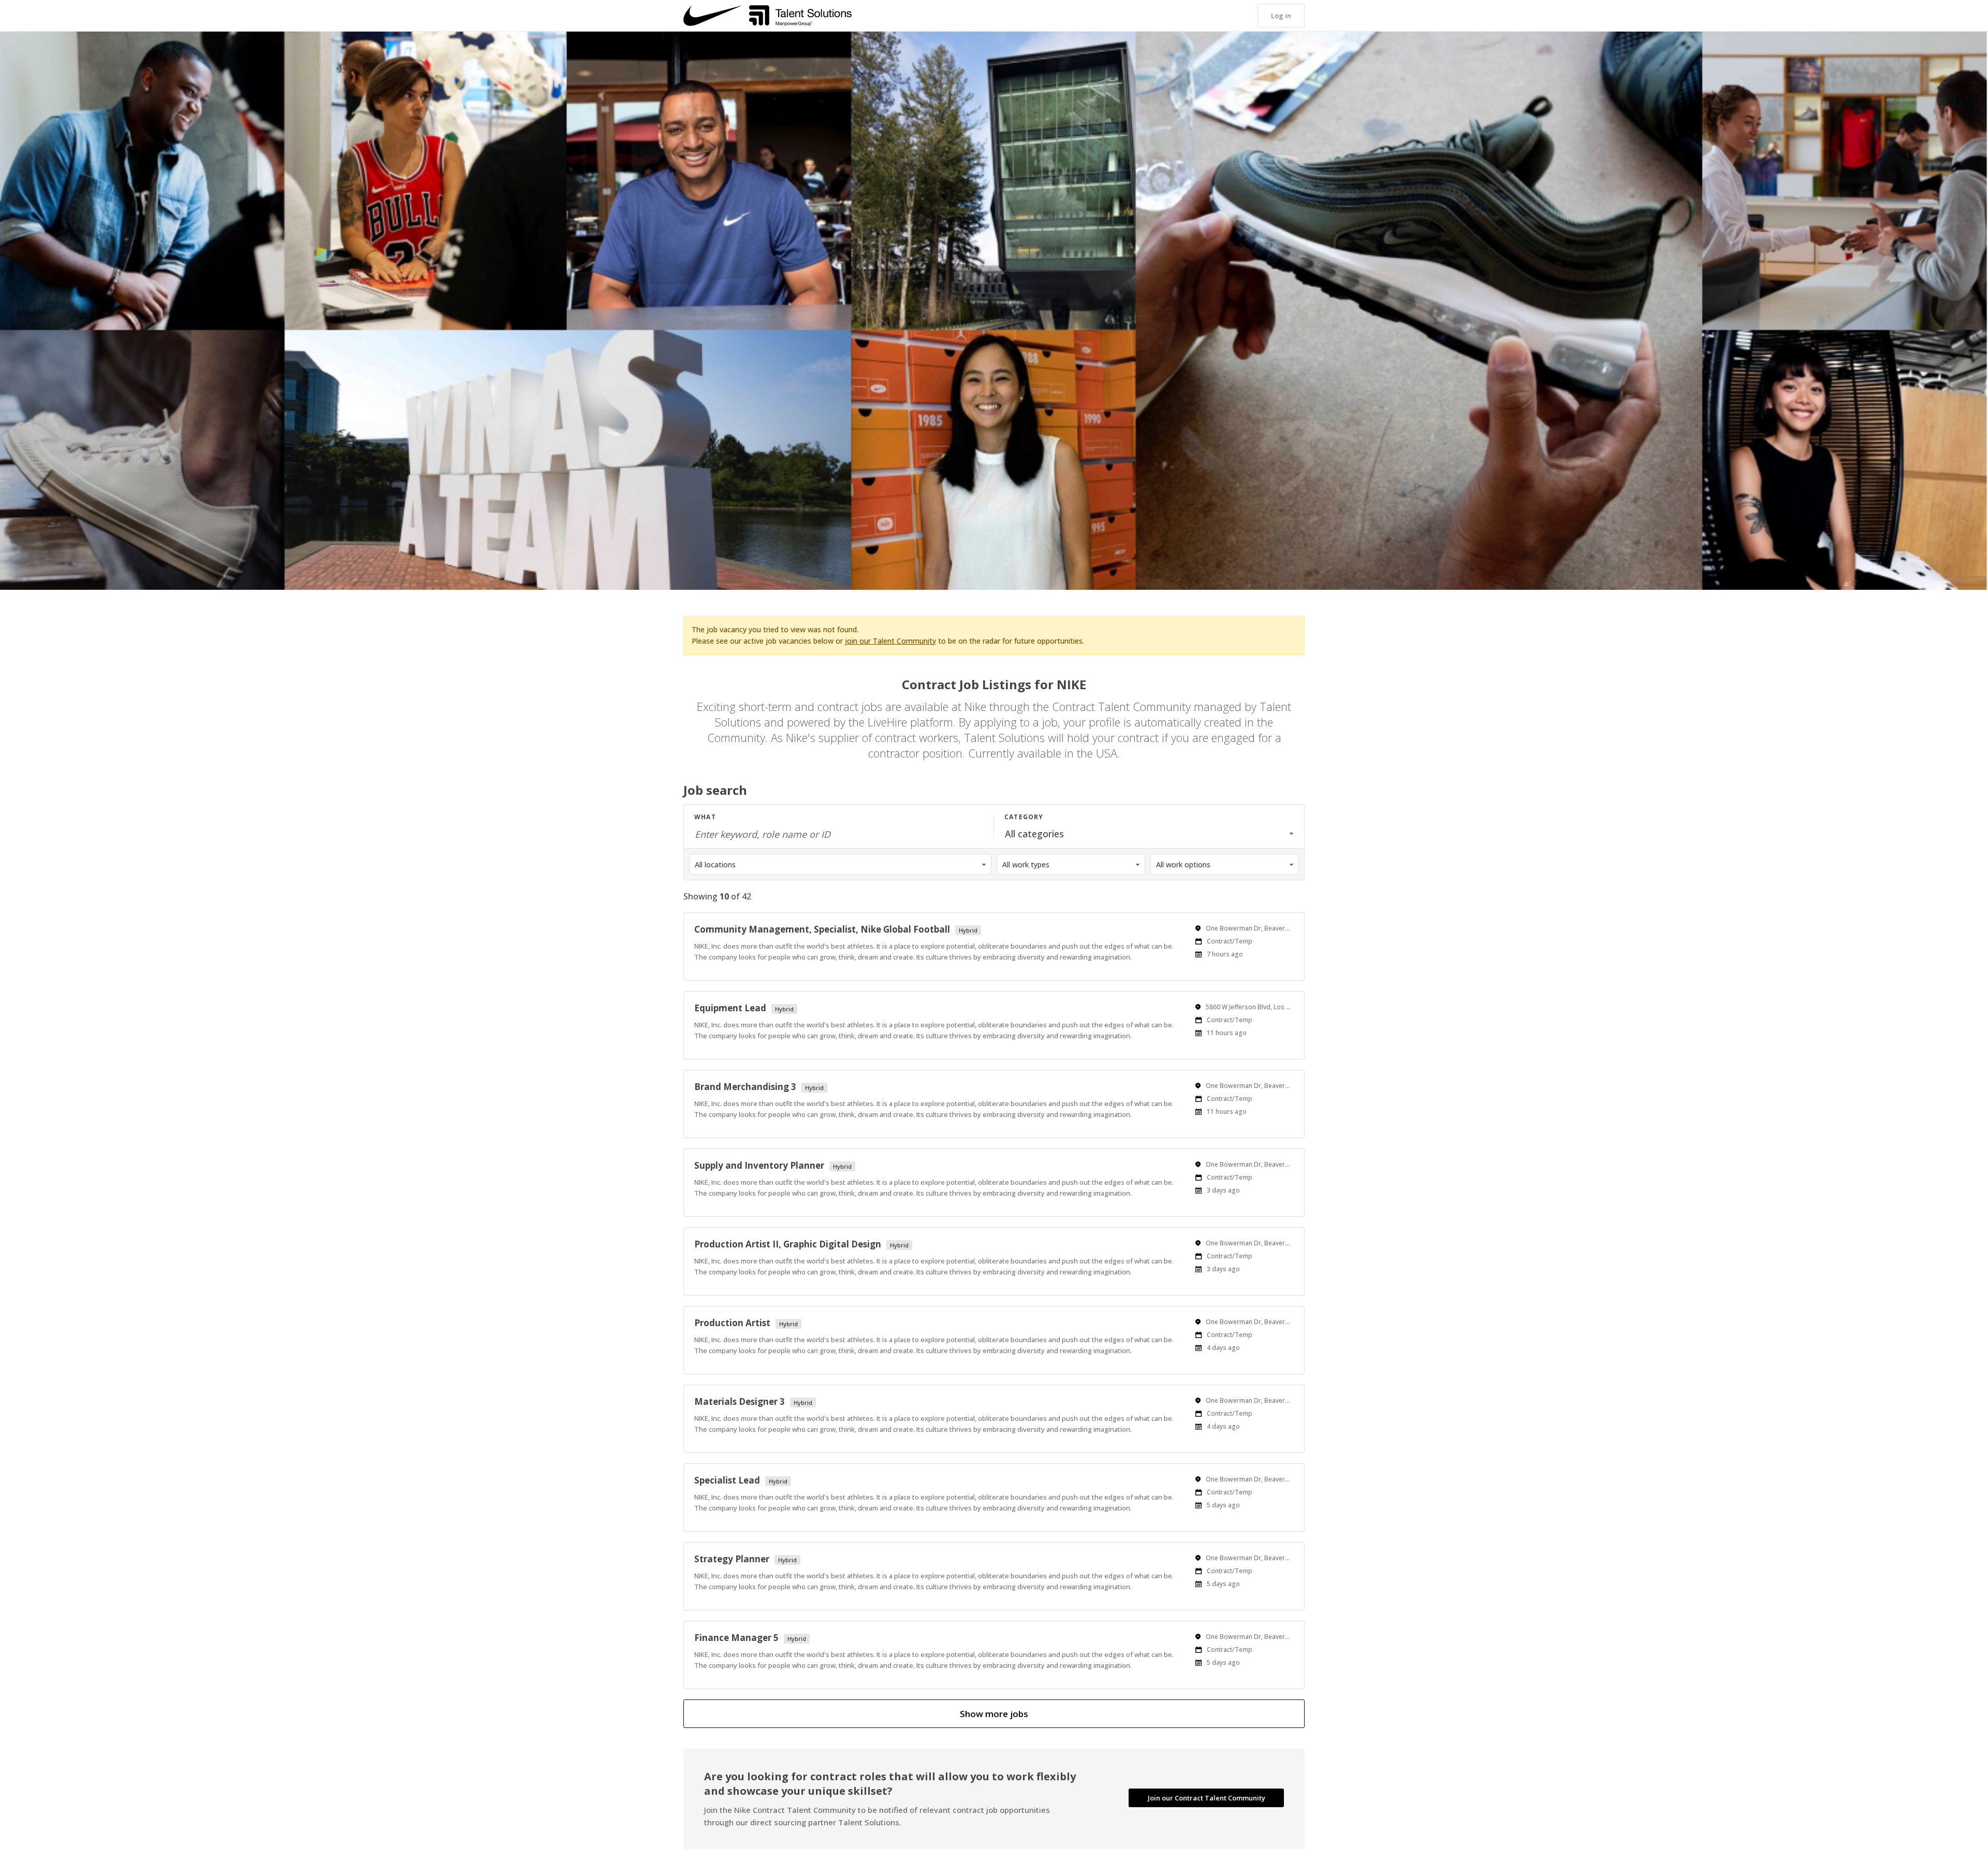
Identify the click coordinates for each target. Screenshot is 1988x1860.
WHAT (705, 817)
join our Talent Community (890, 641)
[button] (1281, 16)
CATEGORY (1024, 817)
